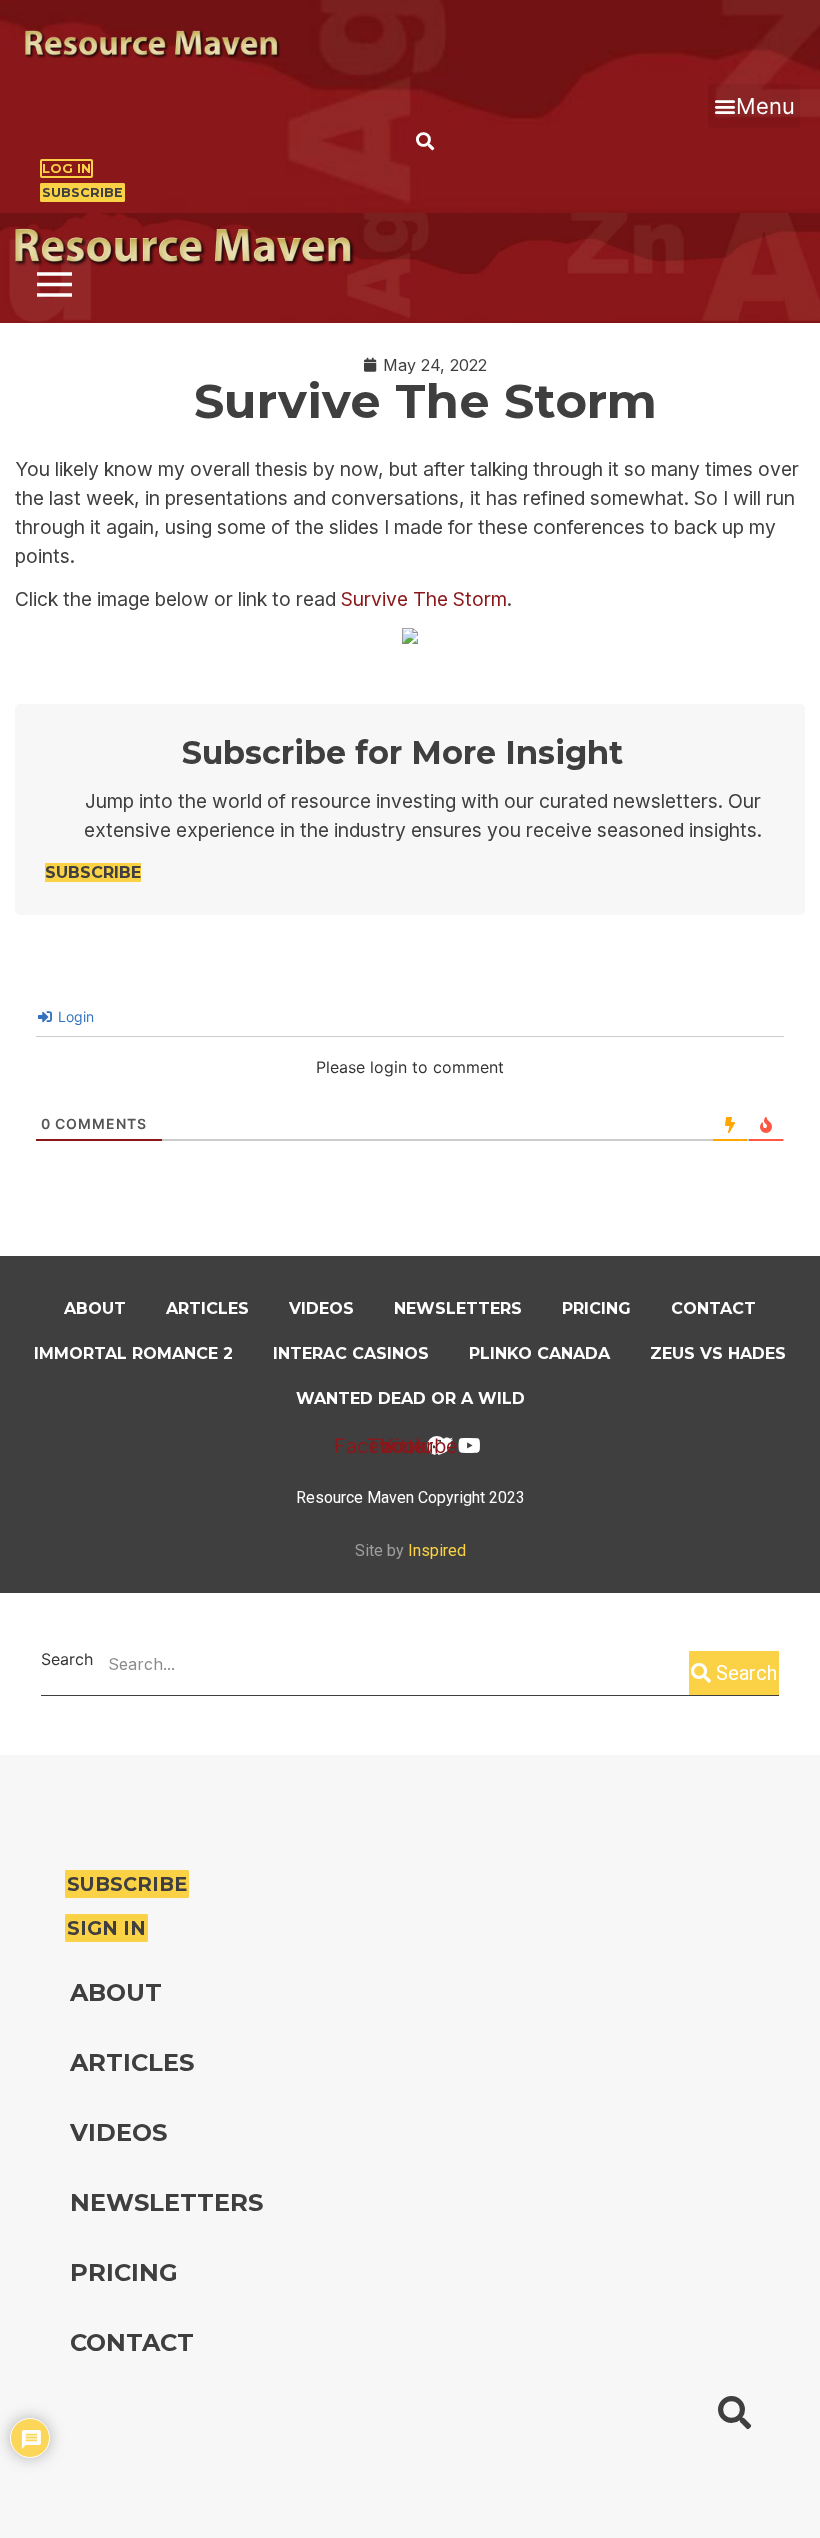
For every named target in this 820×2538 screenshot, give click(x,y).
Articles (207, 1308)
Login (74, 1016)
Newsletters (458, 1308)
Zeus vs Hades (718, 1353)
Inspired (437, 1550)
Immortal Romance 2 (133, 1353)
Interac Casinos (351, 1353)
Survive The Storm (424, 599)
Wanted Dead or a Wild (410, 1398)
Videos (321, 1308)
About (95, 1308)
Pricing (596, 1308)
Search (67, 1660)
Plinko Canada (539, 1353)
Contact (713, 1308)
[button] (754, 106)
